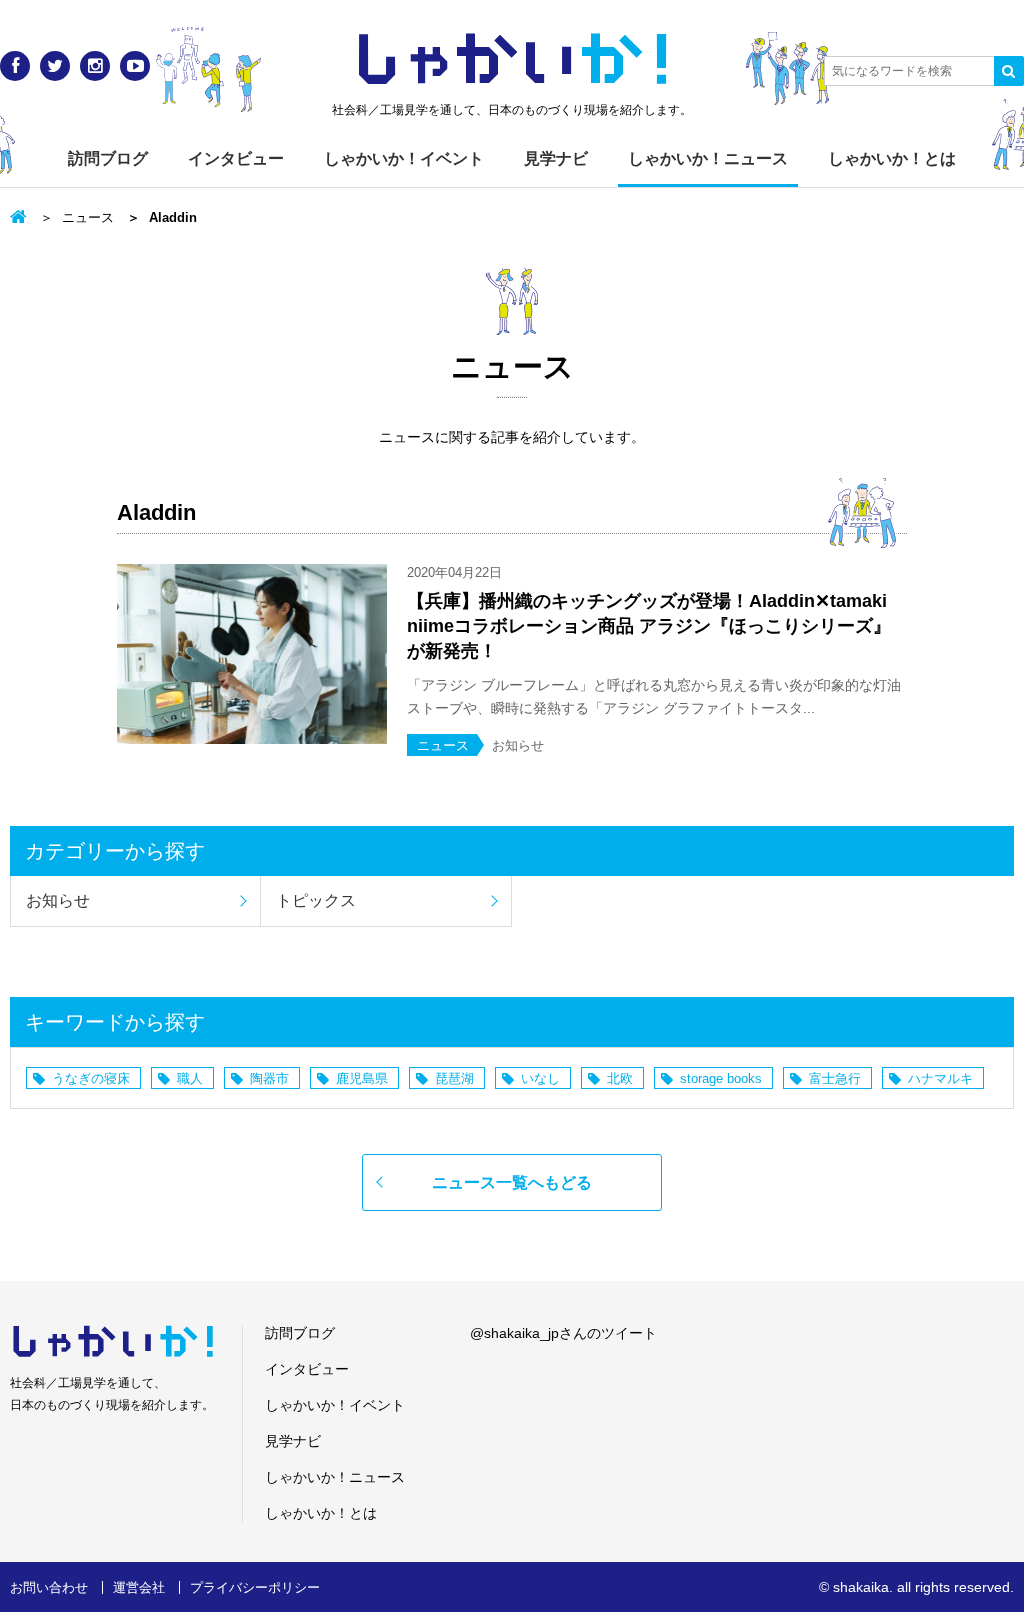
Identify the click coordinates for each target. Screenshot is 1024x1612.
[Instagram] (95, 66)
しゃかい (512, 60)
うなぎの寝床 (91, 1078)
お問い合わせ (49, 1587)
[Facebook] (15, 66)
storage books (721, 1078)
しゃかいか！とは (892, 158)
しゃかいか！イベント (404, 158)
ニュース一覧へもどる (512, 1182)
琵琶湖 (454, 1078)
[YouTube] (135, 66)
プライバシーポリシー (255, 1587)
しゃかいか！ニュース (708, 158)
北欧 (620, 1078)
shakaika (861, 1587)
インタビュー (236, 158)
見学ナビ (556, 158)
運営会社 (139, 1587)
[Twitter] (55, 66)
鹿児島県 (362, 1078)
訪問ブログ (108, 158)
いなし (540, 1078)
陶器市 (269, 1078)
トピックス (316, 900)
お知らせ (58, 900)
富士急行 (835, 1078)
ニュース (88, 217)
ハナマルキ (940, 1078)
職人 (190, 1078)
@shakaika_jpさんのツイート (563, 1333)
